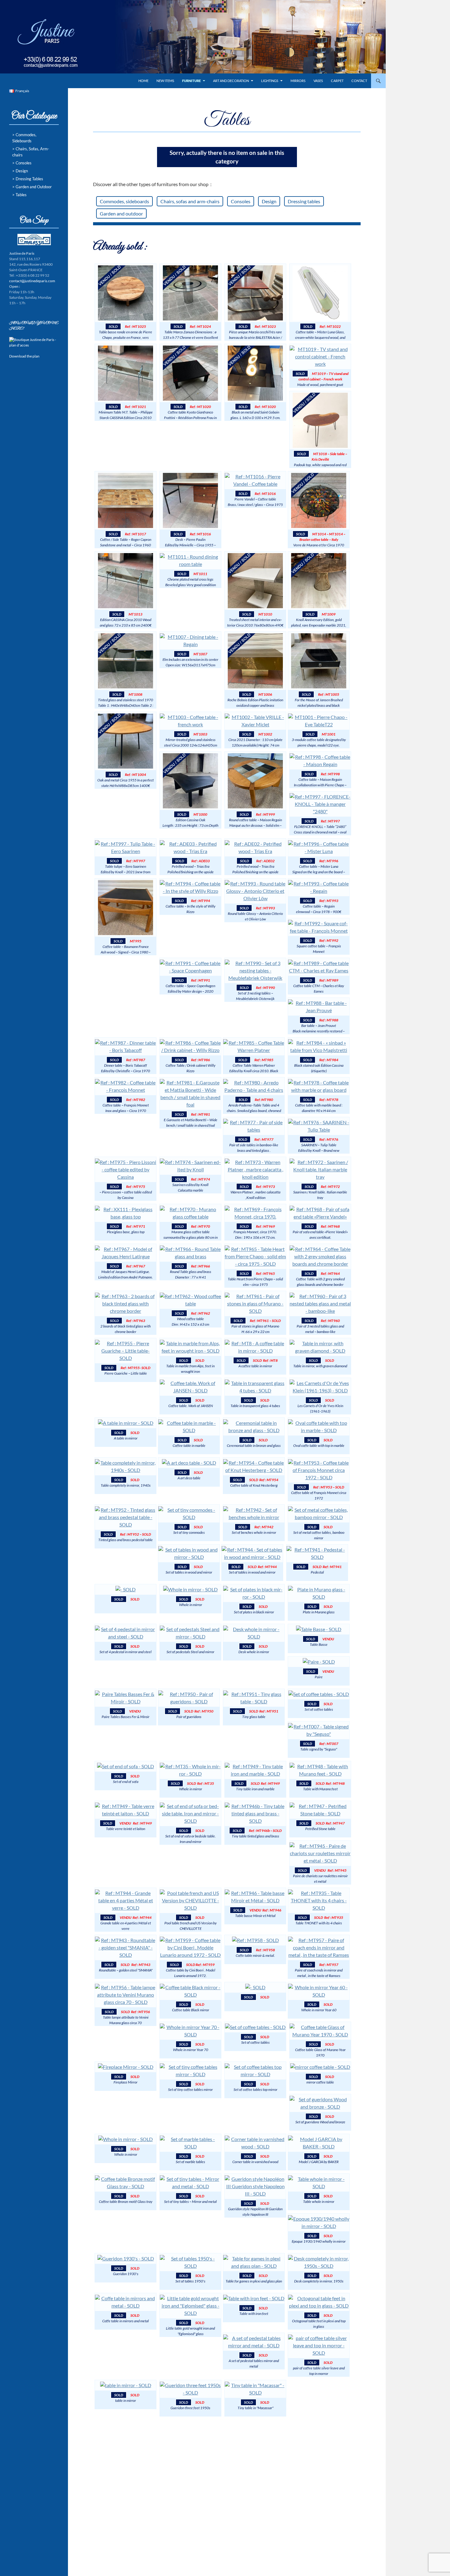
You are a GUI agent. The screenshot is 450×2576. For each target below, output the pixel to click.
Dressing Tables (29, 179)
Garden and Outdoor (34, 187)
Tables (21, 195)
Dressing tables (304, 201)
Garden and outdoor (121, 213)
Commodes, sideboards (124, 201)
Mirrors (298, 81)
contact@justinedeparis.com (51, 85)
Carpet (337, 81)
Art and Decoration (231, 81)
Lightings (270, 81)
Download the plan (24, 356)
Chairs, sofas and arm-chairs (190, 201)
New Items (165, 81)
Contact (359, 81)
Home (143, 81)
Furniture (191, 81)
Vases (318, 81)
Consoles (241, 201)
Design (269, 201)
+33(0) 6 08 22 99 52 (51, 76)
